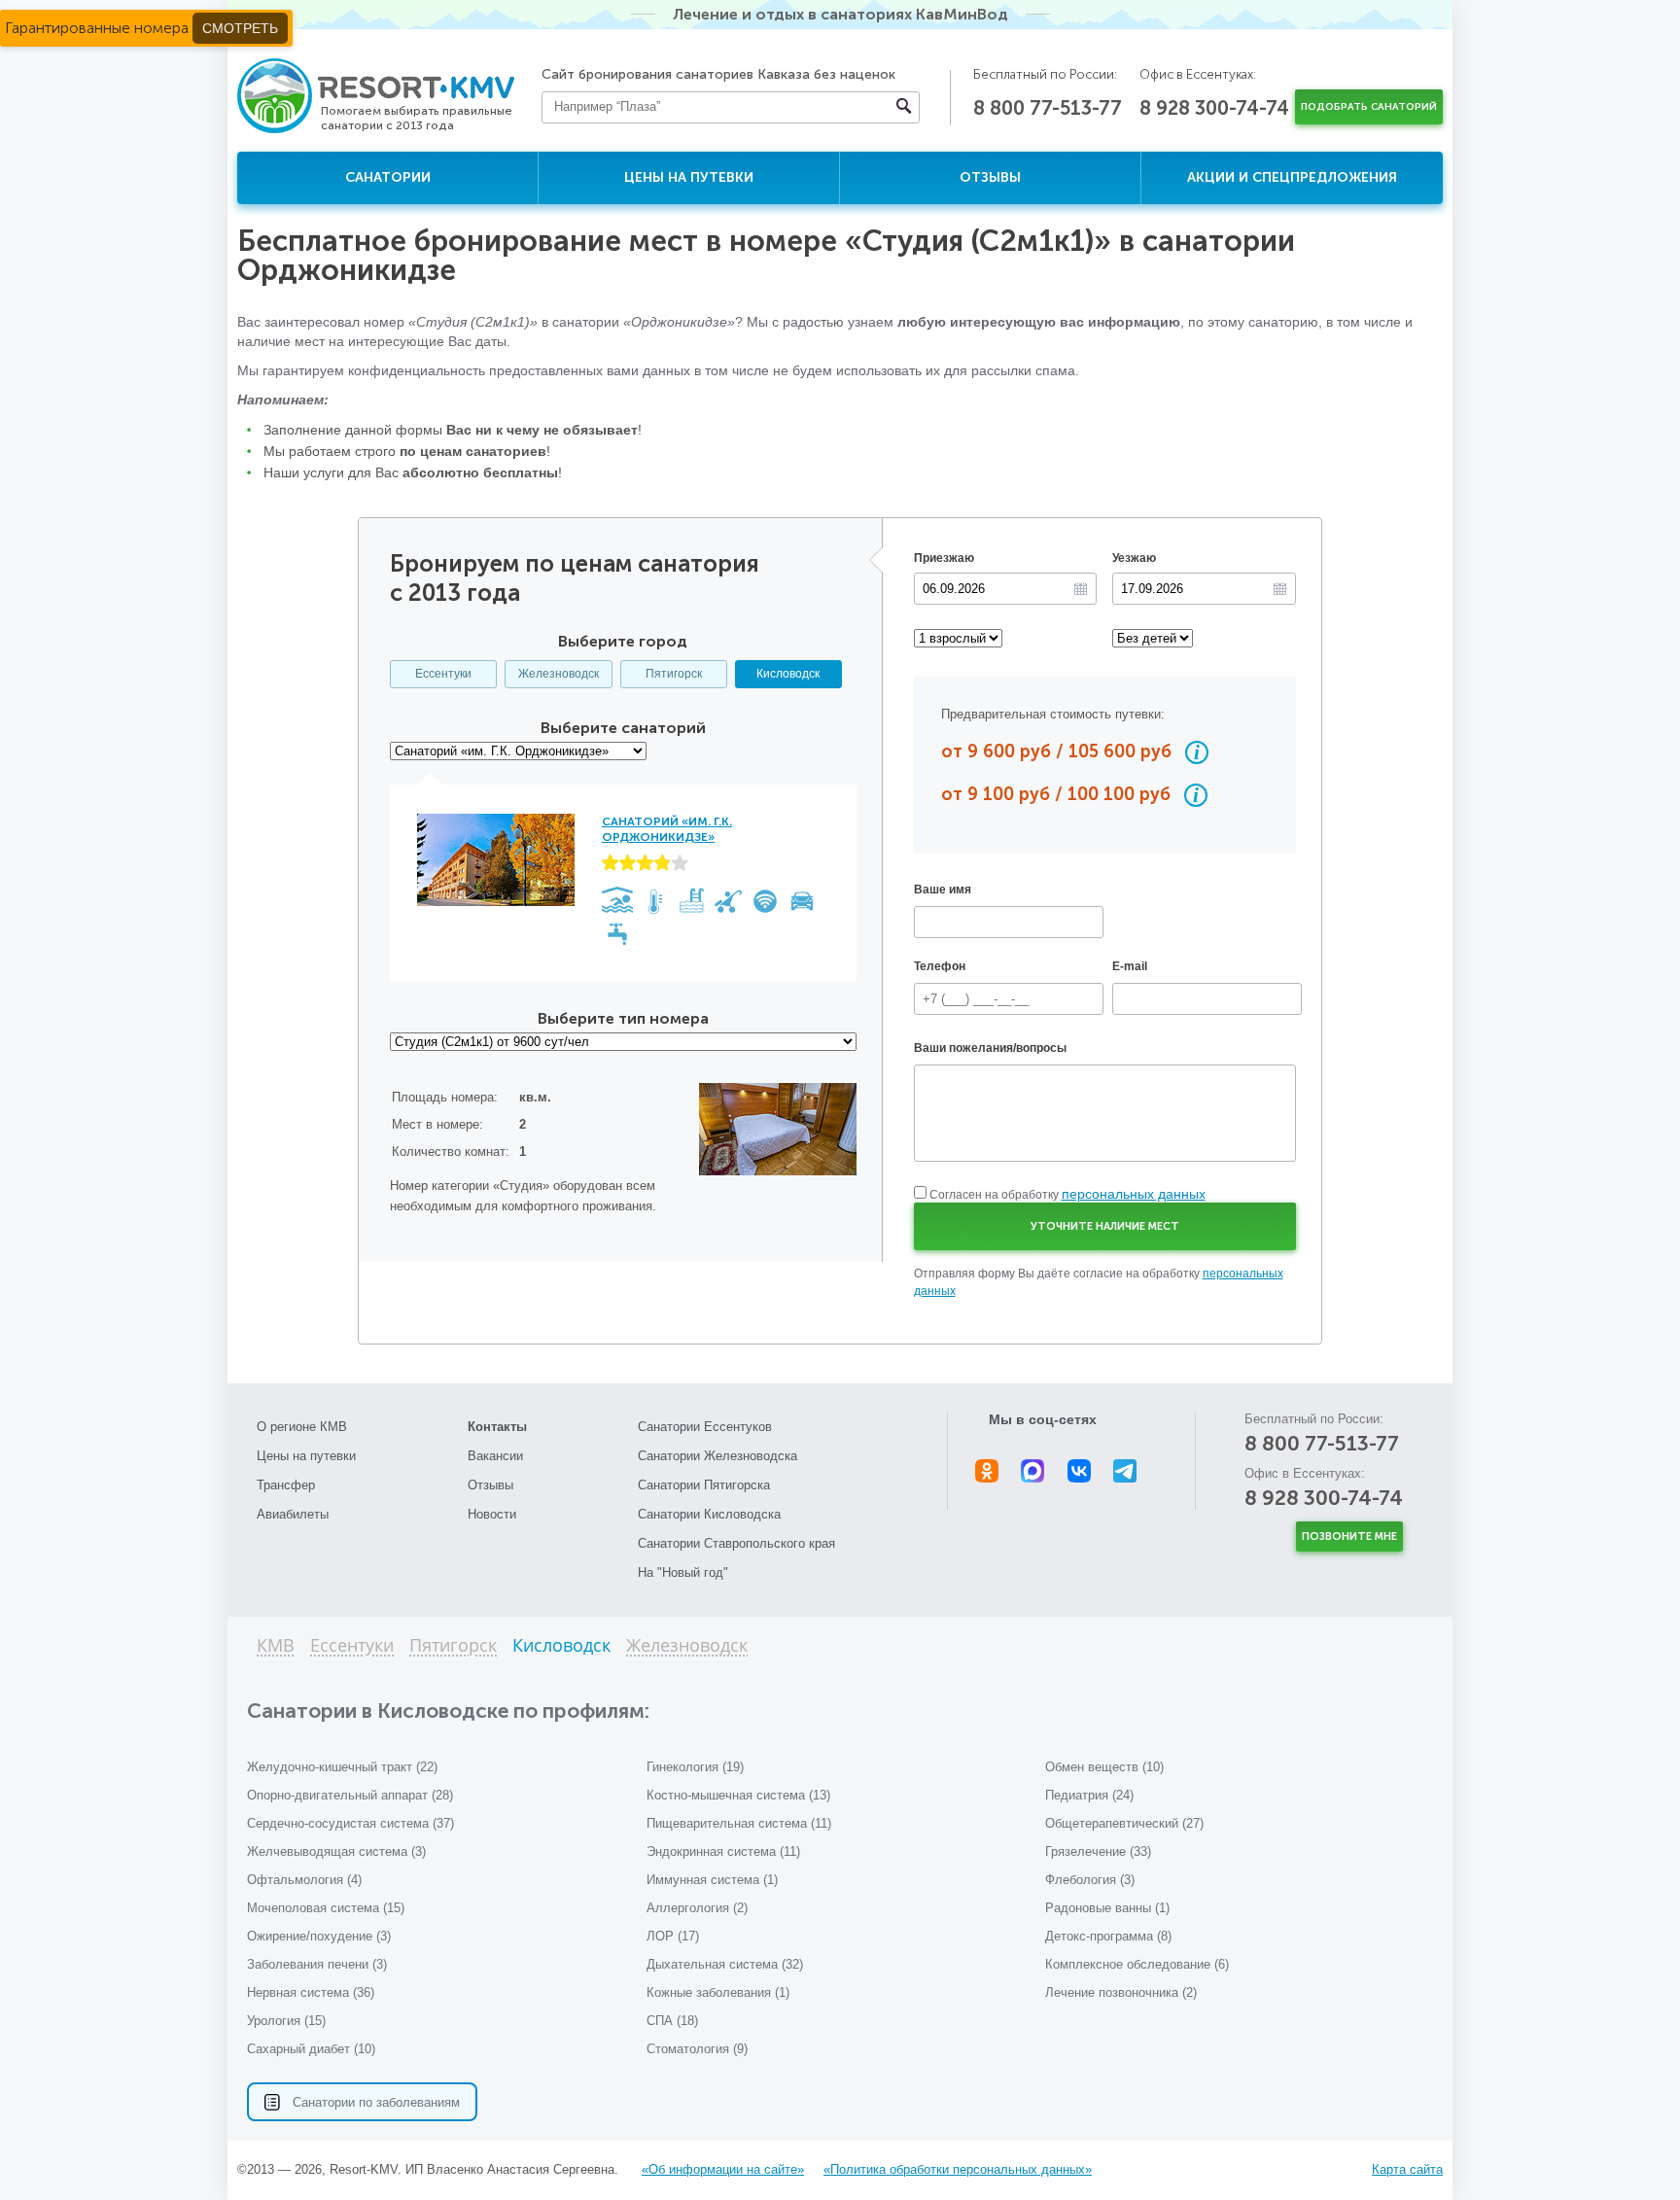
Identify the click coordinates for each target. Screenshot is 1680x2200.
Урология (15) (286, 2021)
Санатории (388, 177)
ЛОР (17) (673, 1936)
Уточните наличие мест (1105, 1226)
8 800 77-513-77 (1048, 108)
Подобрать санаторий (1369, 107)
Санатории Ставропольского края (736, 1543)
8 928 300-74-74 (1214, 108)
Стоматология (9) (697, 2049)
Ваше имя (943, 890)
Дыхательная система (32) (725, 1964)
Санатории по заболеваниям (376, 2102)
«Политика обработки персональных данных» (958, 2169)
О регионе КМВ (302, 1427)
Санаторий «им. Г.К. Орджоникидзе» (667, 829)
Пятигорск (674, 674)
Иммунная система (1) (712, 1880)
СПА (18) (672, 2021)
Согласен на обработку (1067, 1195)
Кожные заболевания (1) (718, 1992)
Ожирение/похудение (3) (319, 1936)
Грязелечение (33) (1098, 1851)
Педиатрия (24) (1089, 1795)
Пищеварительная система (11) (739, 1823)
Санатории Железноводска (717, 1456)
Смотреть (240, 28)
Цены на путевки (689, 177)
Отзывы (990, 177)
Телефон (940, 966)
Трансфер (286, 1485)
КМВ (276, 1646)
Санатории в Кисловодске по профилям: (448, 1711)
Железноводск (559, 674)
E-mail (1130, 966)
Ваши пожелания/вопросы (990, 1048)
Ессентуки (443, 674)
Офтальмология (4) (304, 1880)
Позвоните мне (1349, 1537)
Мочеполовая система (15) (326, 1908)
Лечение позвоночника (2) (1121, 1992)
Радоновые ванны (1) (1107, 1908)
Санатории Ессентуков (705, 1427)
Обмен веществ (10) (1104, 1767)
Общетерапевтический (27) (1124, 1823)
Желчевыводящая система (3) (336, 1851)
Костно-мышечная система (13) (738, 1795)
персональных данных (1134, 1194)
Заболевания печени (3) (317, 1964)
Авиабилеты (293, 1514)
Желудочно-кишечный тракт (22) (342, 1767)
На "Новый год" (683, 1572)
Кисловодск (788, 674)
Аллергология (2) (697, 1908)
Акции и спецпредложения (1292, 177)
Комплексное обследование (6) (1137, 1964)
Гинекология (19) (695, 1767)
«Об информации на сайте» (723, 2169)
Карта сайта (1407, 2169)
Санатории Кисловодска (709, 1514)
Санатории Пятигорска (704, 1485)
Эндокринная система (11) (723, 1851)
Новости (492, 1514)
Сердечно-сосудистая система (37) (350, 1823)
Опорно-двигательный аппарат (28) (350, 1795)
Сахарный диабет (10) (311, 2049)
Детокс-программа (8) (1108, 1936)
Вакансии (495, 1456)
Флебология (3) (1090, 1880)
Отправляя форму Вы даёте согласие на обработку (1099, 1282)
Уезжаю (1134, 558)
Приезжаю (944, 558)
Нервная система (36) (311, 1992)
